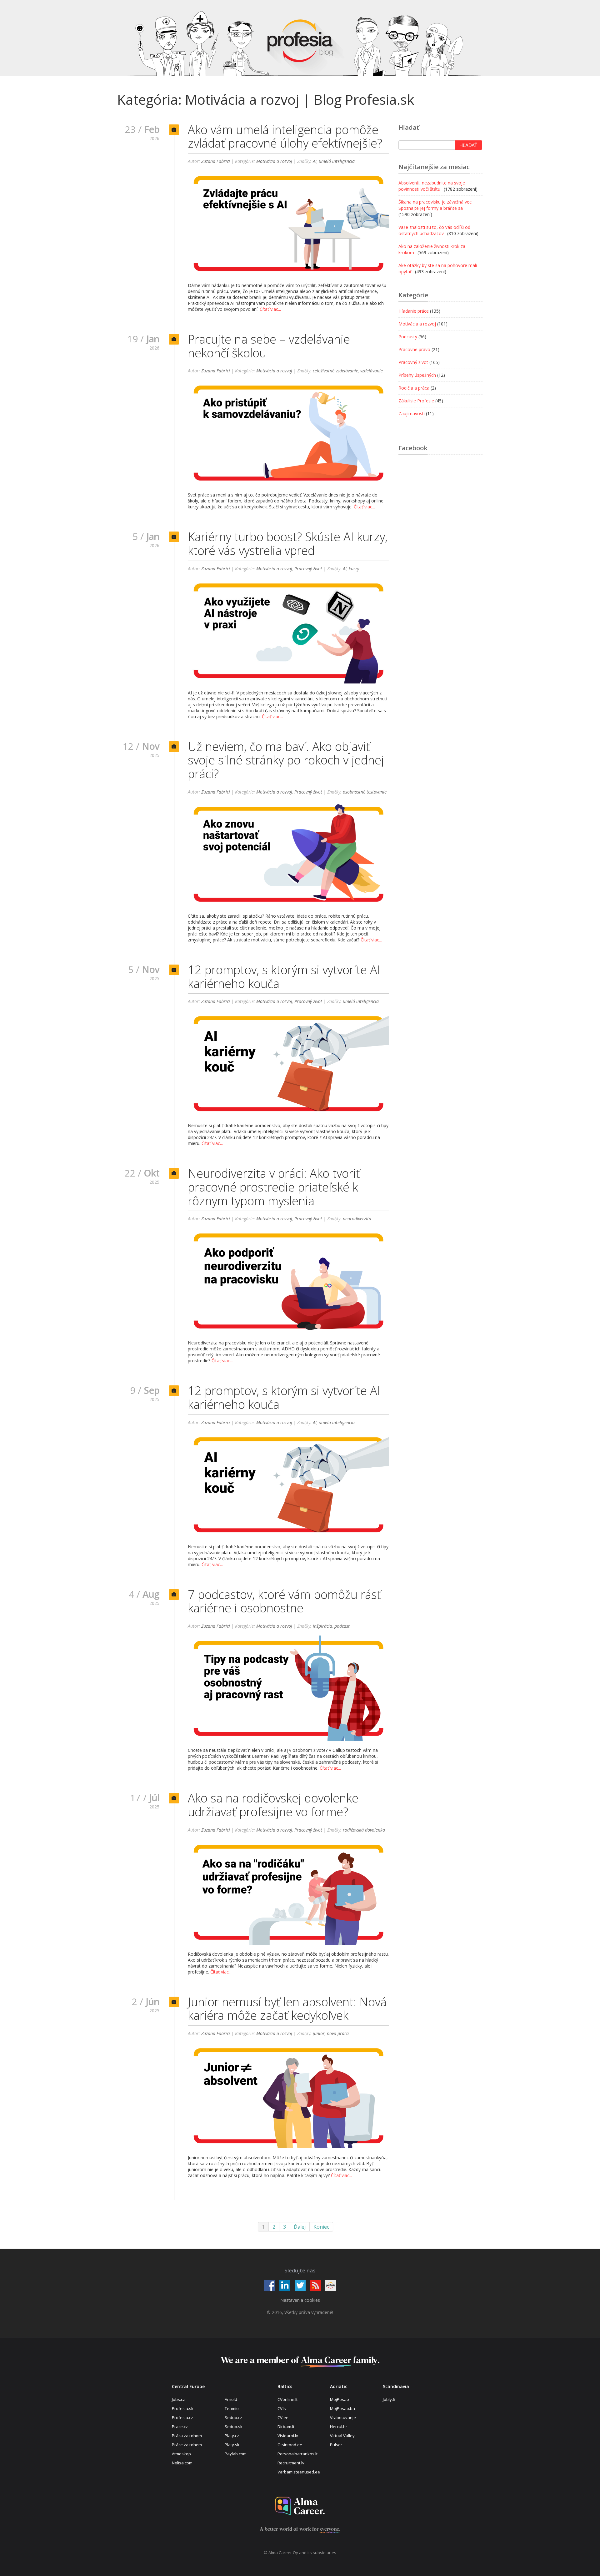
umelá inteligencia (337, 161)
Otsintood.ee (290, 2445)
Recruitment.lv (291, 2463)
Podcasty (408, 337)
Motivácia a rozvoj (274, 161)
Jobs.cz (178, 2399)
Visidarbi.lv (288, 2436)
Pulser (336, 2445)
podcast (342, 1626)
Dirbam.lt (286, 2427)
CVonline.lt (287, 2399)
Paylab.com (236, 2454)
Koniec (321, 2227)
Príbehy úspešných (417, 375)
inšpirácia (322, 1626)
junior (319, 2033)
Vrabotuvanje (343, 2417)
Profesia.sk (183, 2408)
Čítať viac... (270, 309)
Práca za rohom (187, 2436)
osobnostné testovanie (365, 792)
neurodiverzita (357, 1219)
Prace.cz (180, 2427)
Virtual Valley (342, 2436)
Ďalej (300, 2227)
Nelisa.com (182, 2463)
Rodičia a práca (414, 388)
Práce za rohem (187, 2445)
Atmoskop (181, 2454)
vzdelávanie (372, 371)
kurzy (354, 569)
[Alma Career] (300, 2506)
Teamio (232, 2408)
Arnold (231, 2399)
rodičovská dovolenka (364, 1830)
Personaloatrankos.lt (297, 2454)
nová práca (338, 2033)
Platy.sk (232, 2445)
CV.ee (283, 2417)
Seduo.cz (233, 2417)
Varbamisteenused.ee (299, 2472)
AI (315, 161)
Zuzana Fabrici (216, 161)
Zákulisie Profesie (416, 401)
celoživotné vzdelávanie (335, 371)
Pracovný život (308, 569)
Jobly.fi (389, 2399)
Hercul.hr (339, 2427)
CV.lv (282, 2408)
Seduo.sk (234, 2427)
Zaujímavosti (412, 413)
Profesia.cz (182, 2417)
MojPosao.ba (342, 2408)
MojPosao (340, 2399)
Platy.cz (232, 2436)
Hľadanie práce (414, 311)
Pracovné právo (414, 349)
